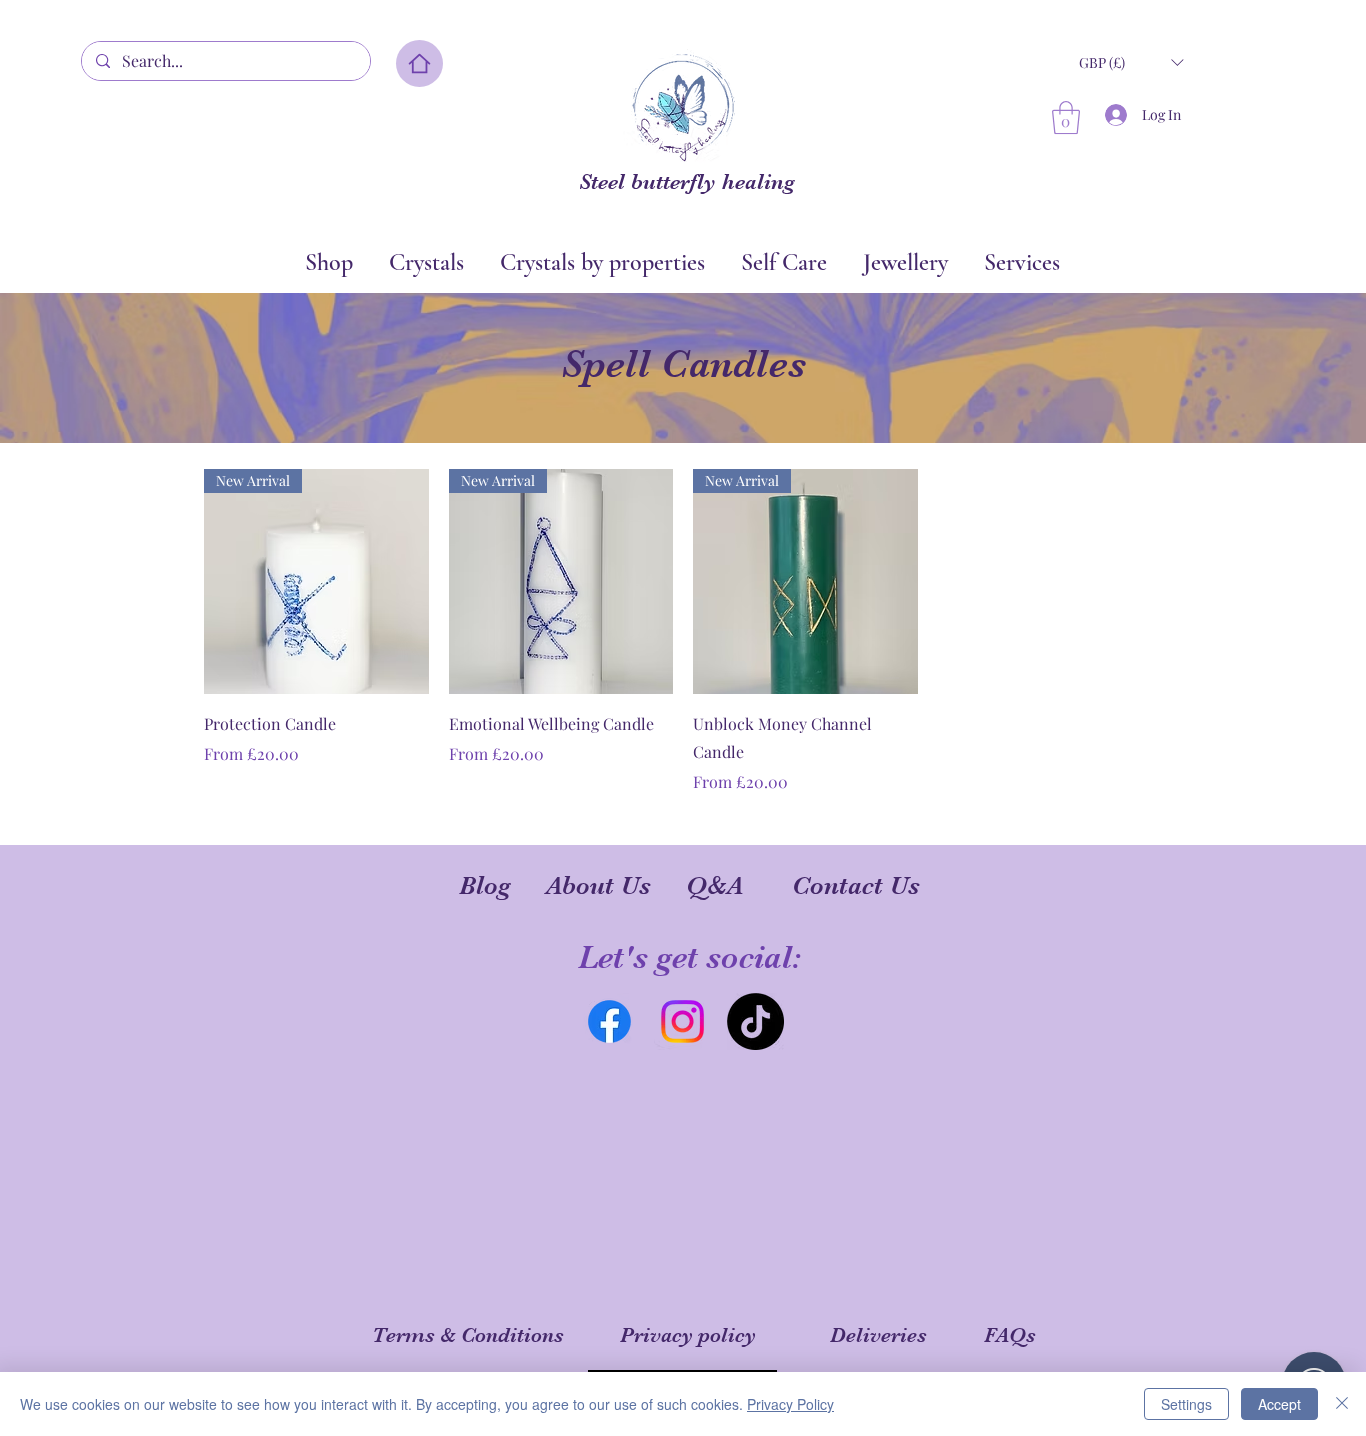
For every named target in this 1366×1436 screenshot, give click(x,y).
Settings (1186, 1404)
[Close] (1342, 1404)
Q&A (714, 885)
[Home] (419, 63)
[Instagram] (682, 1021)
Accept (1279, 1404)
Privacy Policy (790, 1404)
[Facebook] (609, 1021)
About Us (598, 885)
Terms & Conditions (468, 1335)
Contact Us (856, 885)
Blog (485, 885)
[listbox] (1131, 62)
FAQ (1005, 1335)
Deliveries (878, 1335)
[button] (1131, 62)
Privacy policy (688, 1335)
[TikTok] (755, 1021)
